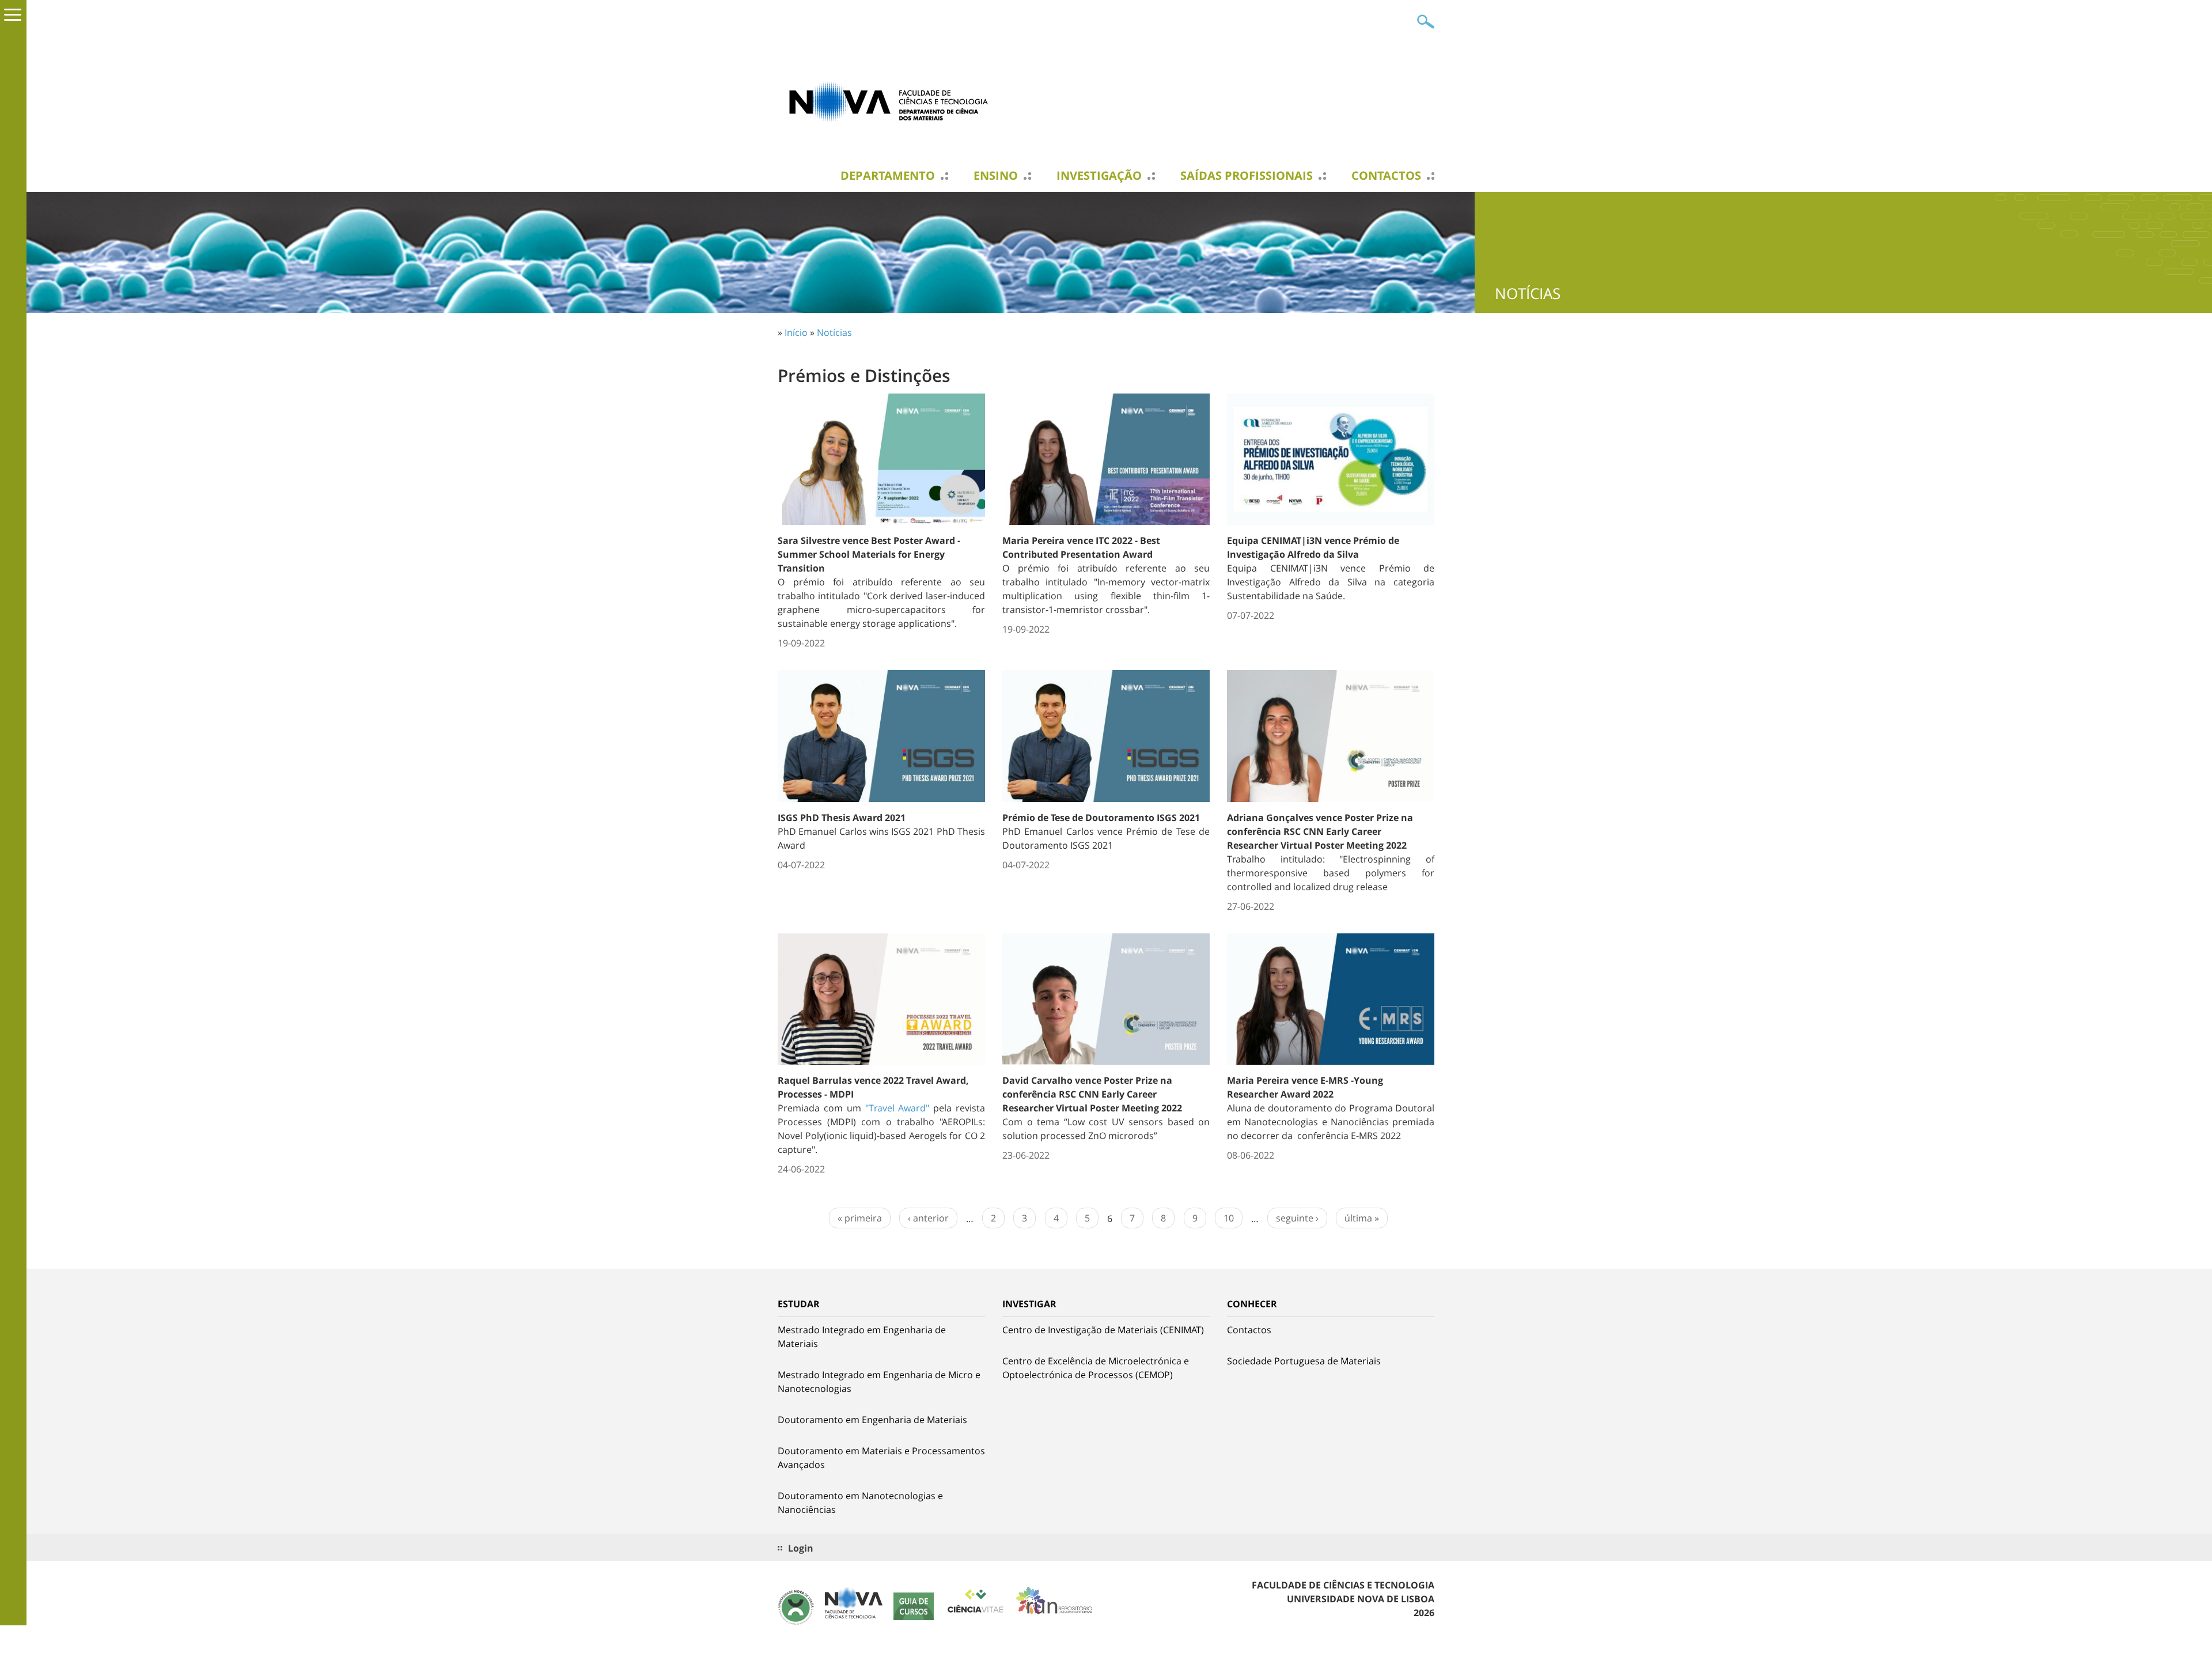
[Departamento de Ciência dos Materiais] (893, 101)
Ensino (996, 176)
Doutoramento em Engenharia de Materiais (872, 1420)
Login (801, 1548)
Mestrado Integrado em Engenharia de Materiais (862, 1337)
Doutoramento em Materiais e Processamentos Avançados (881, 1458)
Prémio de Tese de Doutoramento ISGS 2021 (1101, 818)
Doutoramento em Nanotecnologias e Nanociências (860, 1503)
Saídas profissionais (1247, 176)
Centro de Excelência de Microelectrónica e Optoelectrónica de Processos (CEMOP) (1096, 1368)
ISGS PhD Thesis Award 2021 (842, 818)
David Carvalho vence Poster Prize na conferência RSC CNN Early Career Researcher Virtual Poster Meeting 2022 (1092, 1094)
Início (796, 332)
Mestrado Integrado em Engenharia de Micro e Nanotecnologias (879, 1382)
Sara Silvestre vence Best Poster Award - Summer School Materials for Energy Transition (869, 554)
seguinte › (1297, 1218)
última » (1362, 1218)
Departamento (888, 176)
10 (1229, 1218)
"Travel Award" (899, 1108)
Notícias (834, 332)
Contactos (1386, 176)
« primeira (860, 1218)
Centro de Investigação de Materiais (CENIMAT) (1103, 1330)
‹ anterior (928, 1218)
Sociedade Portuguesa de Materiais (1304, 1361)
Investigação (1099, 176)
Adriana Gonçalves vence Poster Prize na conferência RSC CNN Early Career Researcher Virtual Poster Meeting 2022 (1320, 831)
